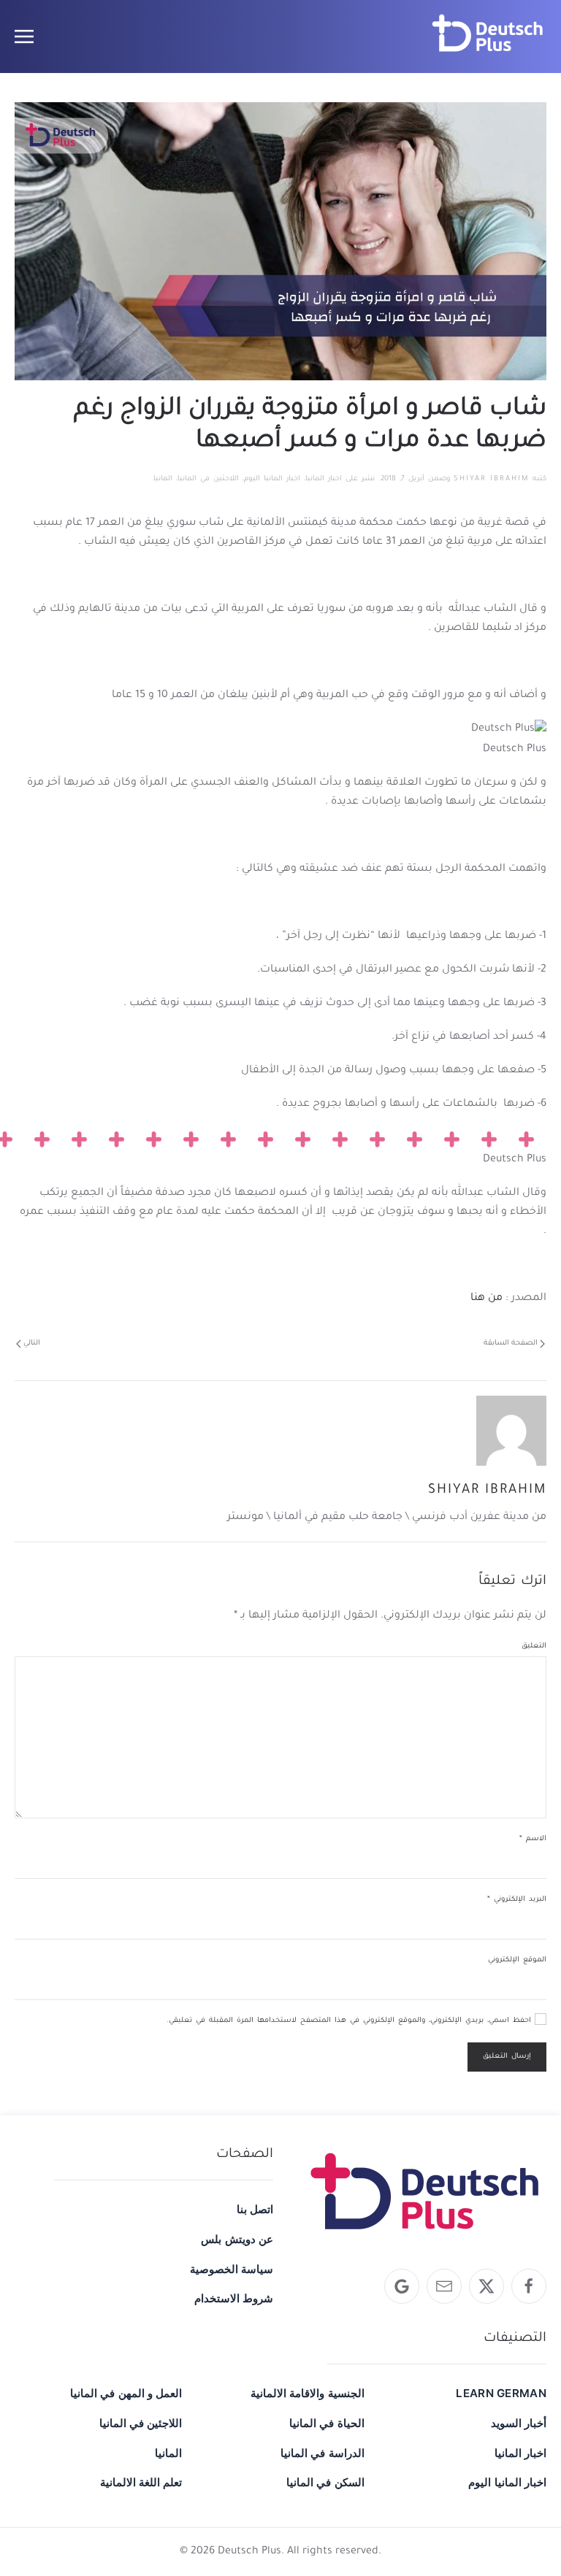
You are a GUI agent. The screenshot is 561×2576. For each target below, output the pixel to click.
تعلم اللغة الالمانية (141, 2482)
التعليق (534, 1646)
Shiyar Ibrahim (491, 479)
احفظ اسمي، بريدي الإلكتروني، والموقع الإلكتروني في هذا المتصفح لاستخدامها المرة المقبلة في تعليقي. (351, 2021)
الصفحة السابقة (511, 1343)
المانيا (163, 479)
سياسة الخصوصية (232, 2269)
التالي (32, 1343)
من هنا (486, 1299)
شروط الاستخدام (234, 2298)
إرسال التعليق (507, 2057)
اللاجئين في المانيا (208, 479)
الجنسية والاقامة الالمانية (307, 2393)
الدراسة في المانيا (322, 2453)
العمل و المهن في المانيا (126, 2393)
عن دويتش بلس (237, 2239)
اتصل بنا (255, 2209)
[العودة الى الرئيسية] (488, 36)
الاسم (533, 1839)
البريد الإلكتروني (517, 1900)
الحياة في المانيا (327, 2423)
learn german (501, 2393)
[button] (24, 36)
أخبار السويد (519, 2423)
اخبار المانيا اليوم (272, 479)
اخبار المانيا (324, 479)
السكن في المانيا (325, 2482)
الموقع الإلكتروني (517, 1960)
